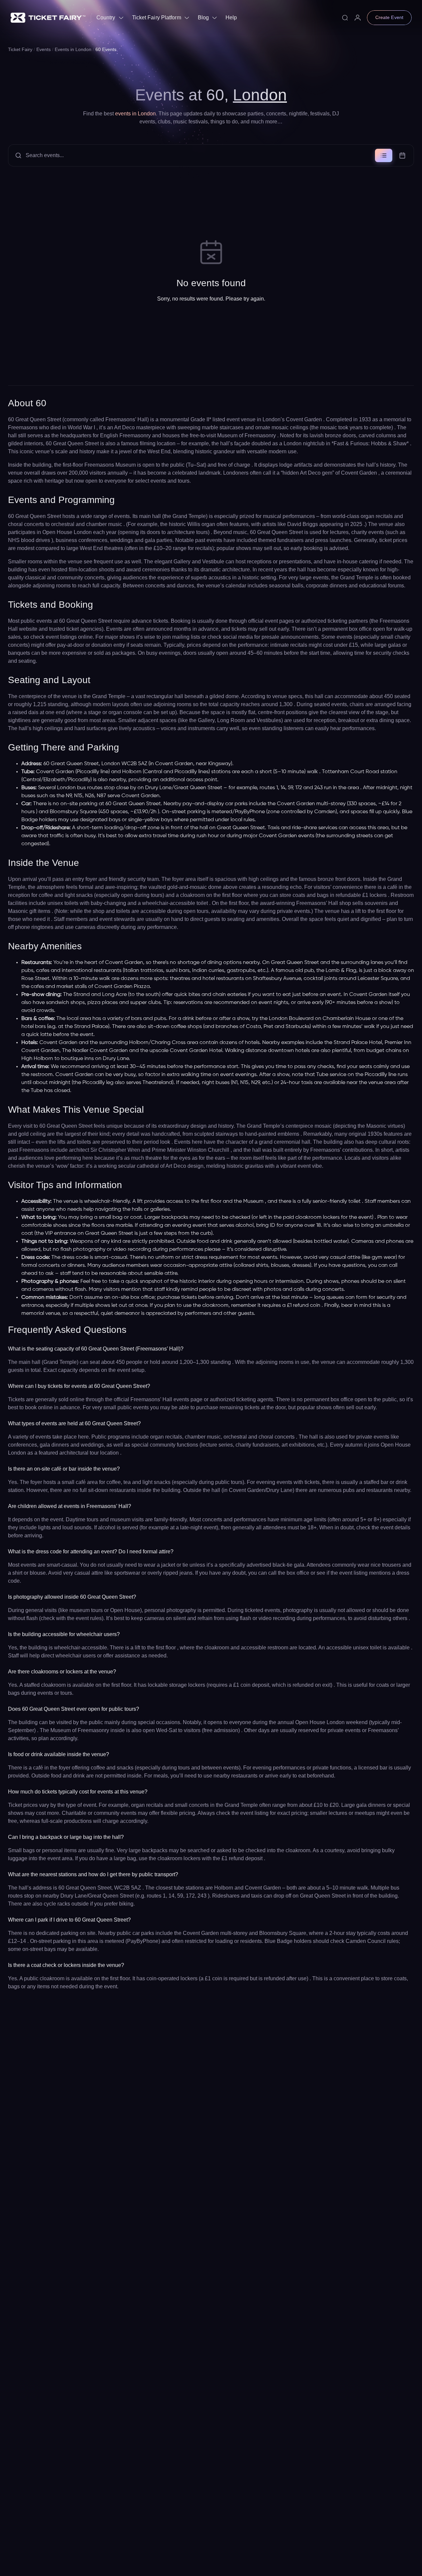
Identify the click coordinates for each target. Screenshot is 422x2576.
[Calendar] (402, 155)
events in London (135, 114)
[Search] (345, 18)
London (260, 95)
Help (231, 18)
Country (106, 18)
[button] (211, 155)
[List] (384, 155)
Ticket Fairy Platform (157, 18)
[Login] (358, 18)
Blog (203, 18)
